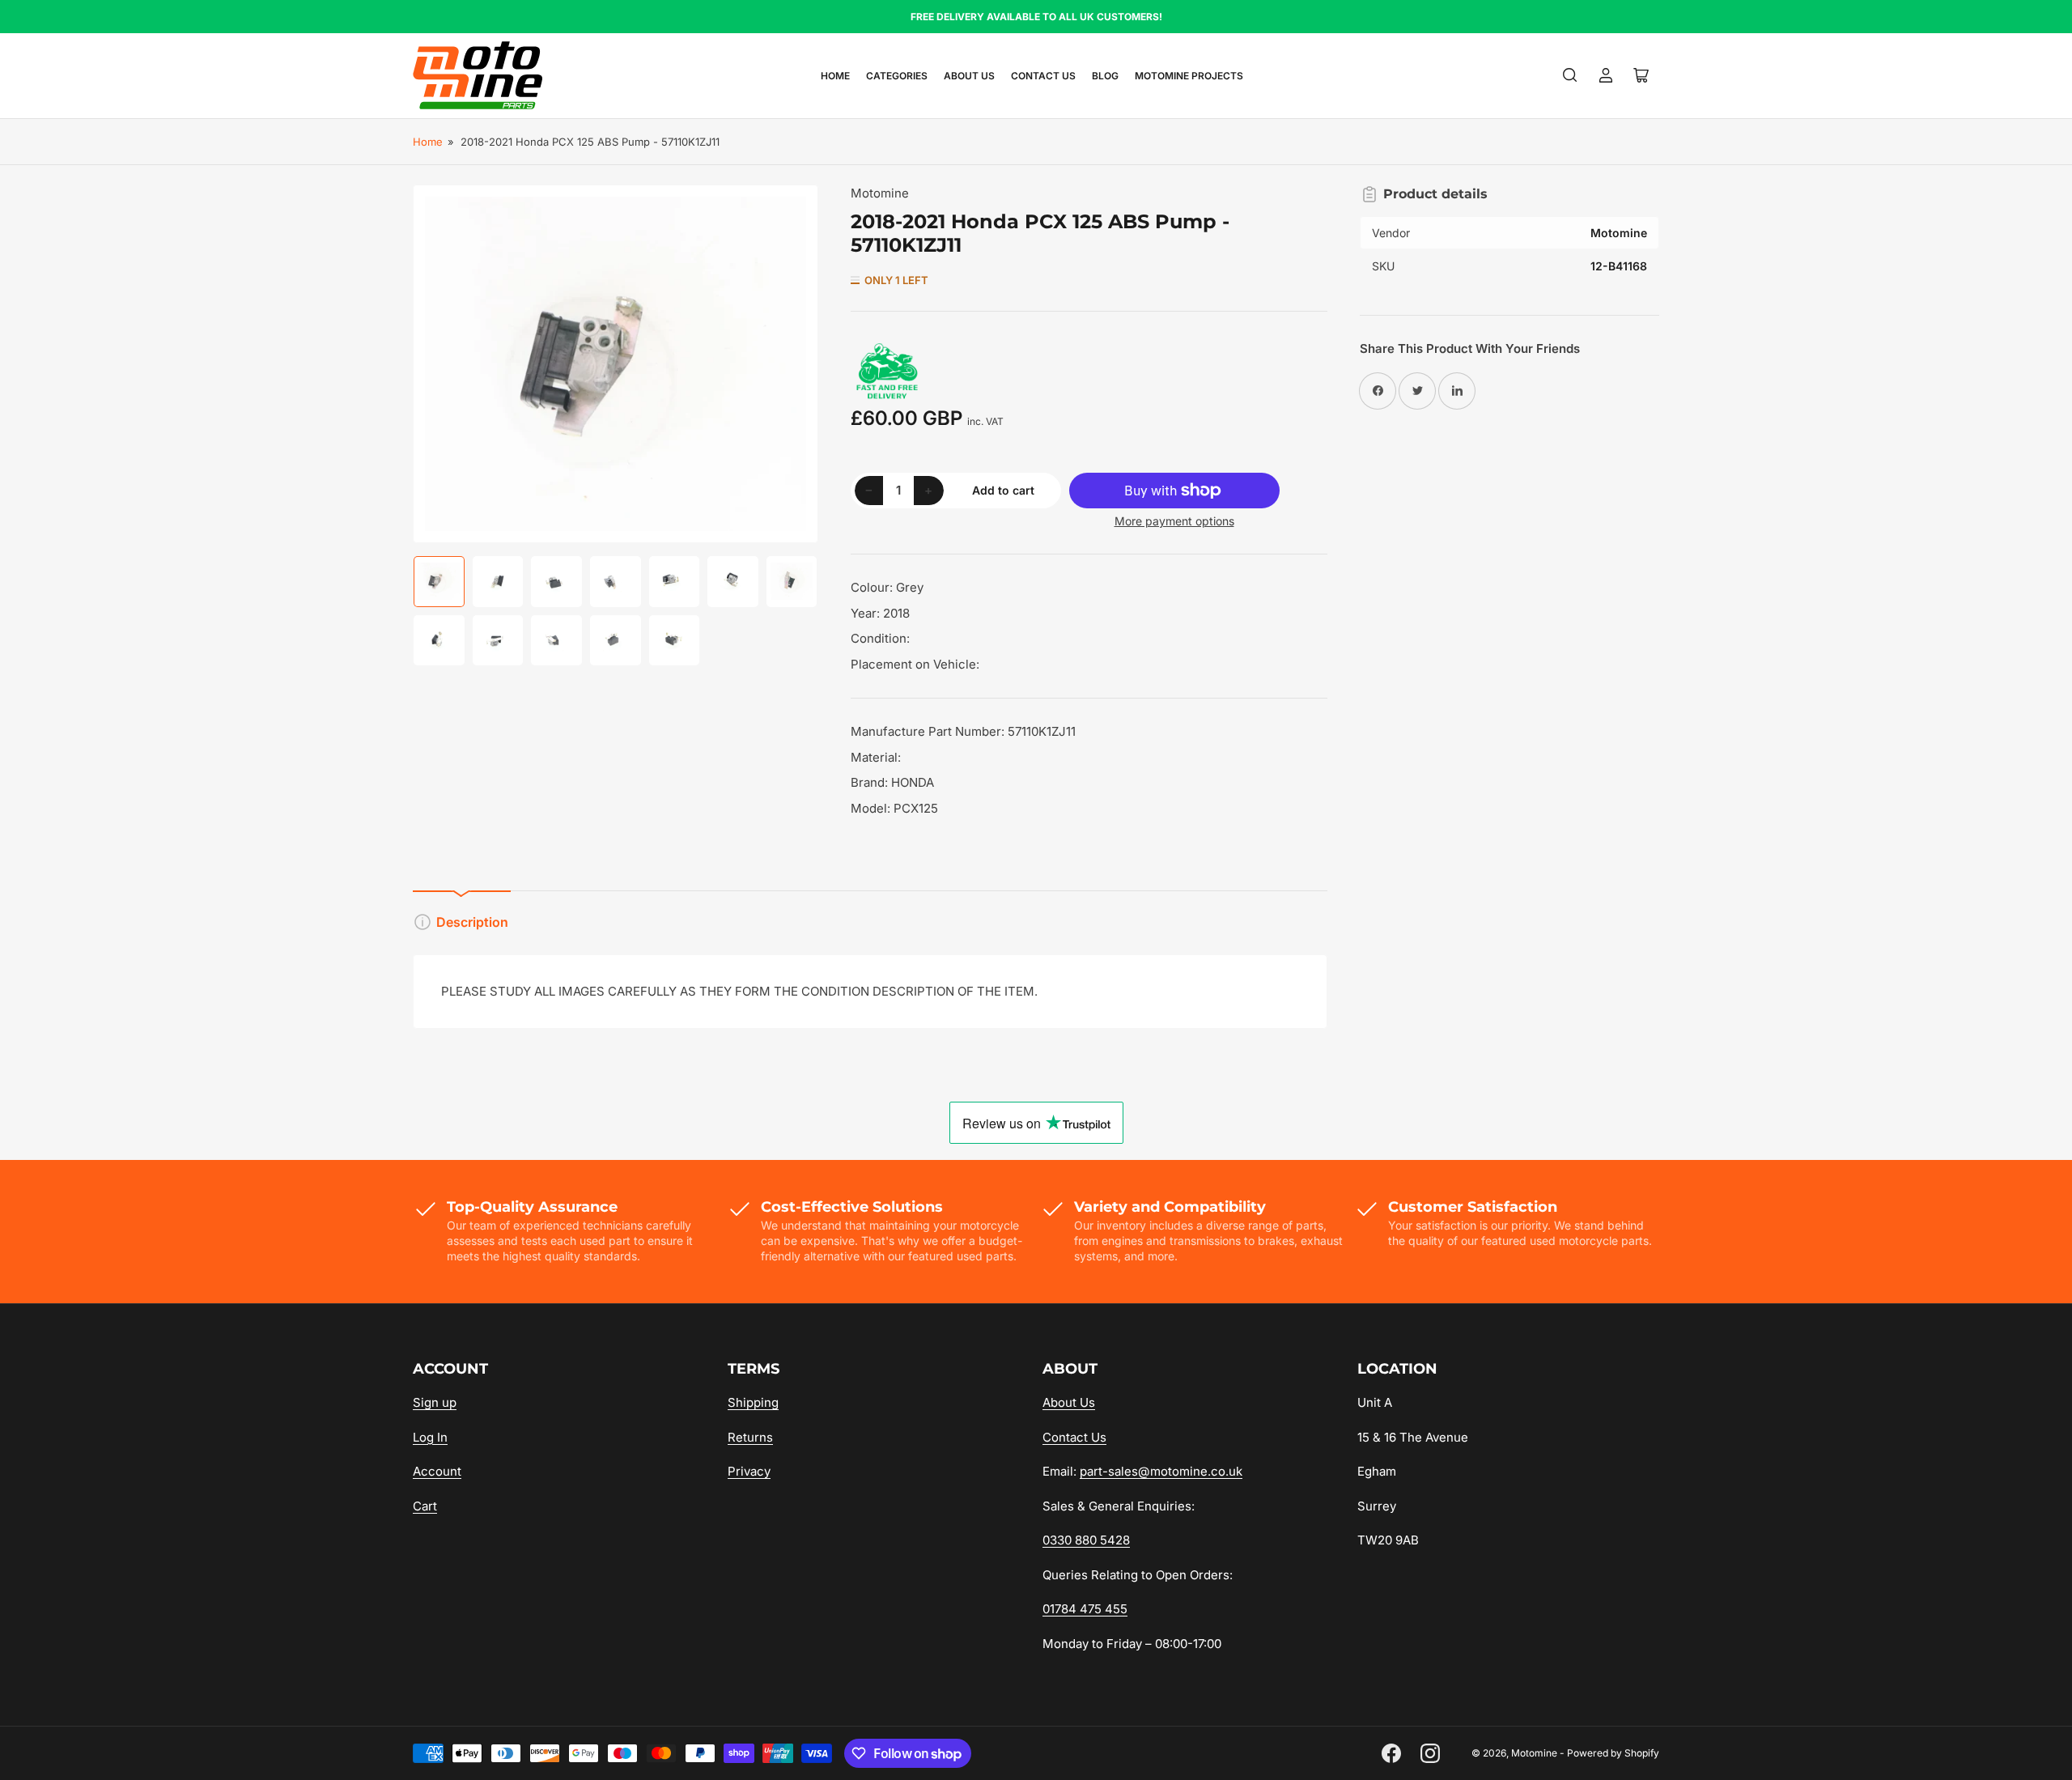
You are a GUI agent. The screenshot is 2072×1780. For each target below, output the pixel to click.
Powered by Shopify (1613, 1753)
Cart (425, 1506)
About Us (969, 76)
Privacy (749, 1471)
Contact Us (1043, 76)
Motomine (880, 193)
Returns (750, 1437)
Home (835, 76)
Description (472, 922)
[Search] (1570, 75)
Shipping (753, 1402)
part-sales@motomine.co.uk (1161, 1471)
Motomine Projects (1189, 76)
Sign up (435, 1402)
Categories (897, 76)
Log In (430, 1437)
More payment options (1174, 521)
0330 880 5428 (1086, 1540)
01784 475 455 (1085, 1609)
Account (437, 1471)
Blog (1105, 76)
